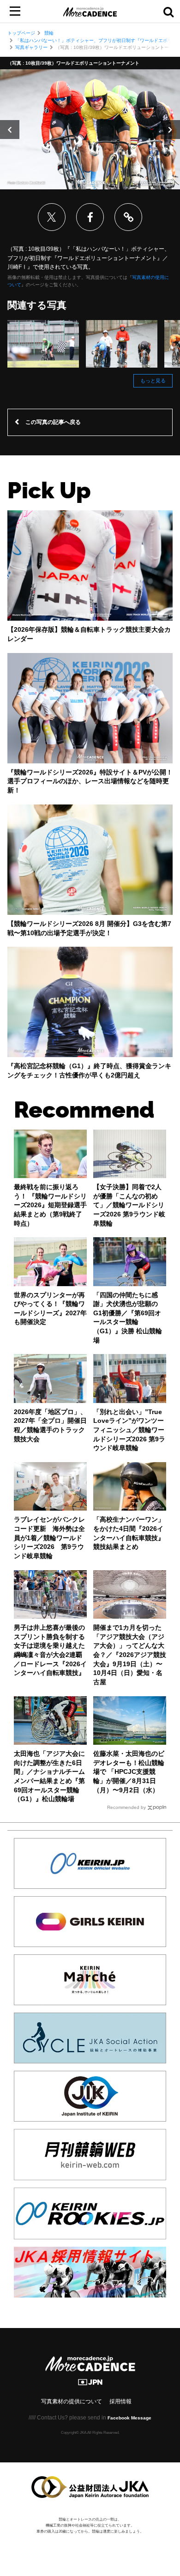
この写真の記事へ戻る (53, 422)
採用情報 (120, 2401)
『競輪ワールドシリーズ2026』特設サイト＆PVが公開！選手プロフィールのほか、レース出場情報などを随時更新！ (90, 781)
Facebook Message (129, 2418)
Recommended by (126, 1807)
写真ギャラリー (31, 47)
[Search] (168, 12)
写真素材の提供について (72, 2401)
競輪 (49, 33)
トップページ (21, 33)
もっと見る (153, 381)
